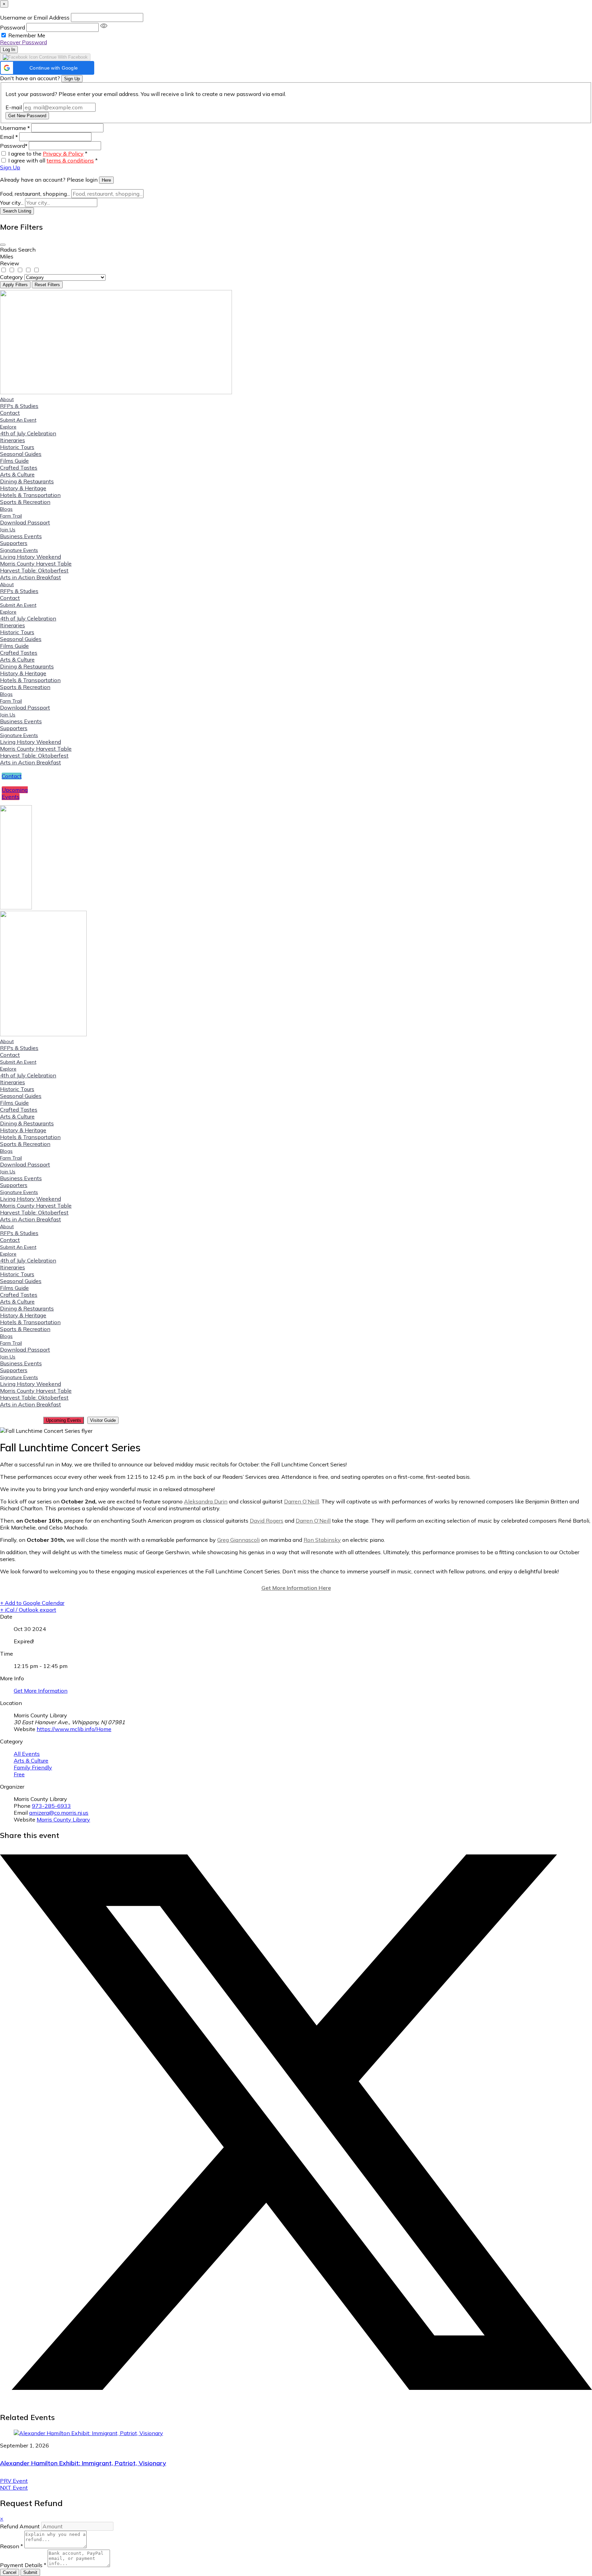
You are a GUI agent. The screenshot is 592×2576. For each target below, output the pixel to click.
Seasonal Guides (21, 454)
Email (9, 137)
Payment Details (23, 2565)
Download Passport (25, 522)
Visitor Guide (103, 1420)
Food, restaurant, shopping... (35, 194)
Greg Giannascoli (238, 1540)
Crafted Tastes (19, 468)
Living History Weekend (30, 557)
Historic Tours (17, 447)
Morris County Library (63, 1819)
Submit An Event (18, 420)
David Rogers (267, 1521)
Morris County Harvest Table (36, 564)
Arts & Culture (17, 474)
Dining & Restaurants (27, 481)
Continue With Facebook (63, 57)
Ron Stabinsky (322, 1540)
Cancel (10, 2572)
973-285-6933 (51, 1806)
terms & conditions (70, 160)
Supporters (14, 543)
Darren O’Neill (301, 1501)
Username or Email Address (35, 17)
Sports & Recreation (25, 502)
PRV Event (14, 2481)
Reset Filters (47, 285)
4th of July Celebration (28, 433)
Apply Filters (15, 285)
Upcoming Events (64, 1420)
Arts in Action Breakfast (30, 577)
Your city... (12, 203)
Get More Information (41, 1691)
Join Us (8, 530)
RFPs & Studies (19, 406)
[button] (47, 68)
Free (19, 1774)
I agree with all (53, 160)
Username (15, 128)
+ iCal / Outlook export (28, 1610)
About (7, 399)
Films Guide (14, 461)
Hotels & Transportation (30, 495)
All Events (27, 1754)
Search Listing (17, 211)
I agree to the (48, 154)
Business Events (21, 536)
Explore (8, 427)
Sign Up (72, 79)
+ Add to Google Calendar (32, 1603)
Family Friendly (33, 1767)
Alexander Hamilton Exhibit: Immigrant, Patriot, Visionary (83, 2463)
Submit (30, 2572)
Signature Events (19, 550)
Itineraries (13, 440)
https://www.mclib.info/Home (74, 1729)
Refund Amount (21, 2526)
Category (11, 277)
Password (13, 27)
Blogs (6, 509)
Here (106, 180)
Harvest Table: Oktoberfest (34, 570)
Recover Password (23, 42)
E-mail (14, 107)
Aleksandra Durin (206, 1501)
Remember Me (27, 35)
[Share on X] (296, 2388)
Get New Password (27, 116)
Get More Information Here (296, 1588)
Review (10, 263)
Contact (10, 413)
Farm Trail (11, 516)
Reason (11, 2546)
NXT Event (14, 2488)
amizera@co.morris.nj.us (59, 1813)
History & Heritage (23, 488)
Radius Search (18, 250)
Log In (9, 50)
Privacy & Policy (63, 154)
